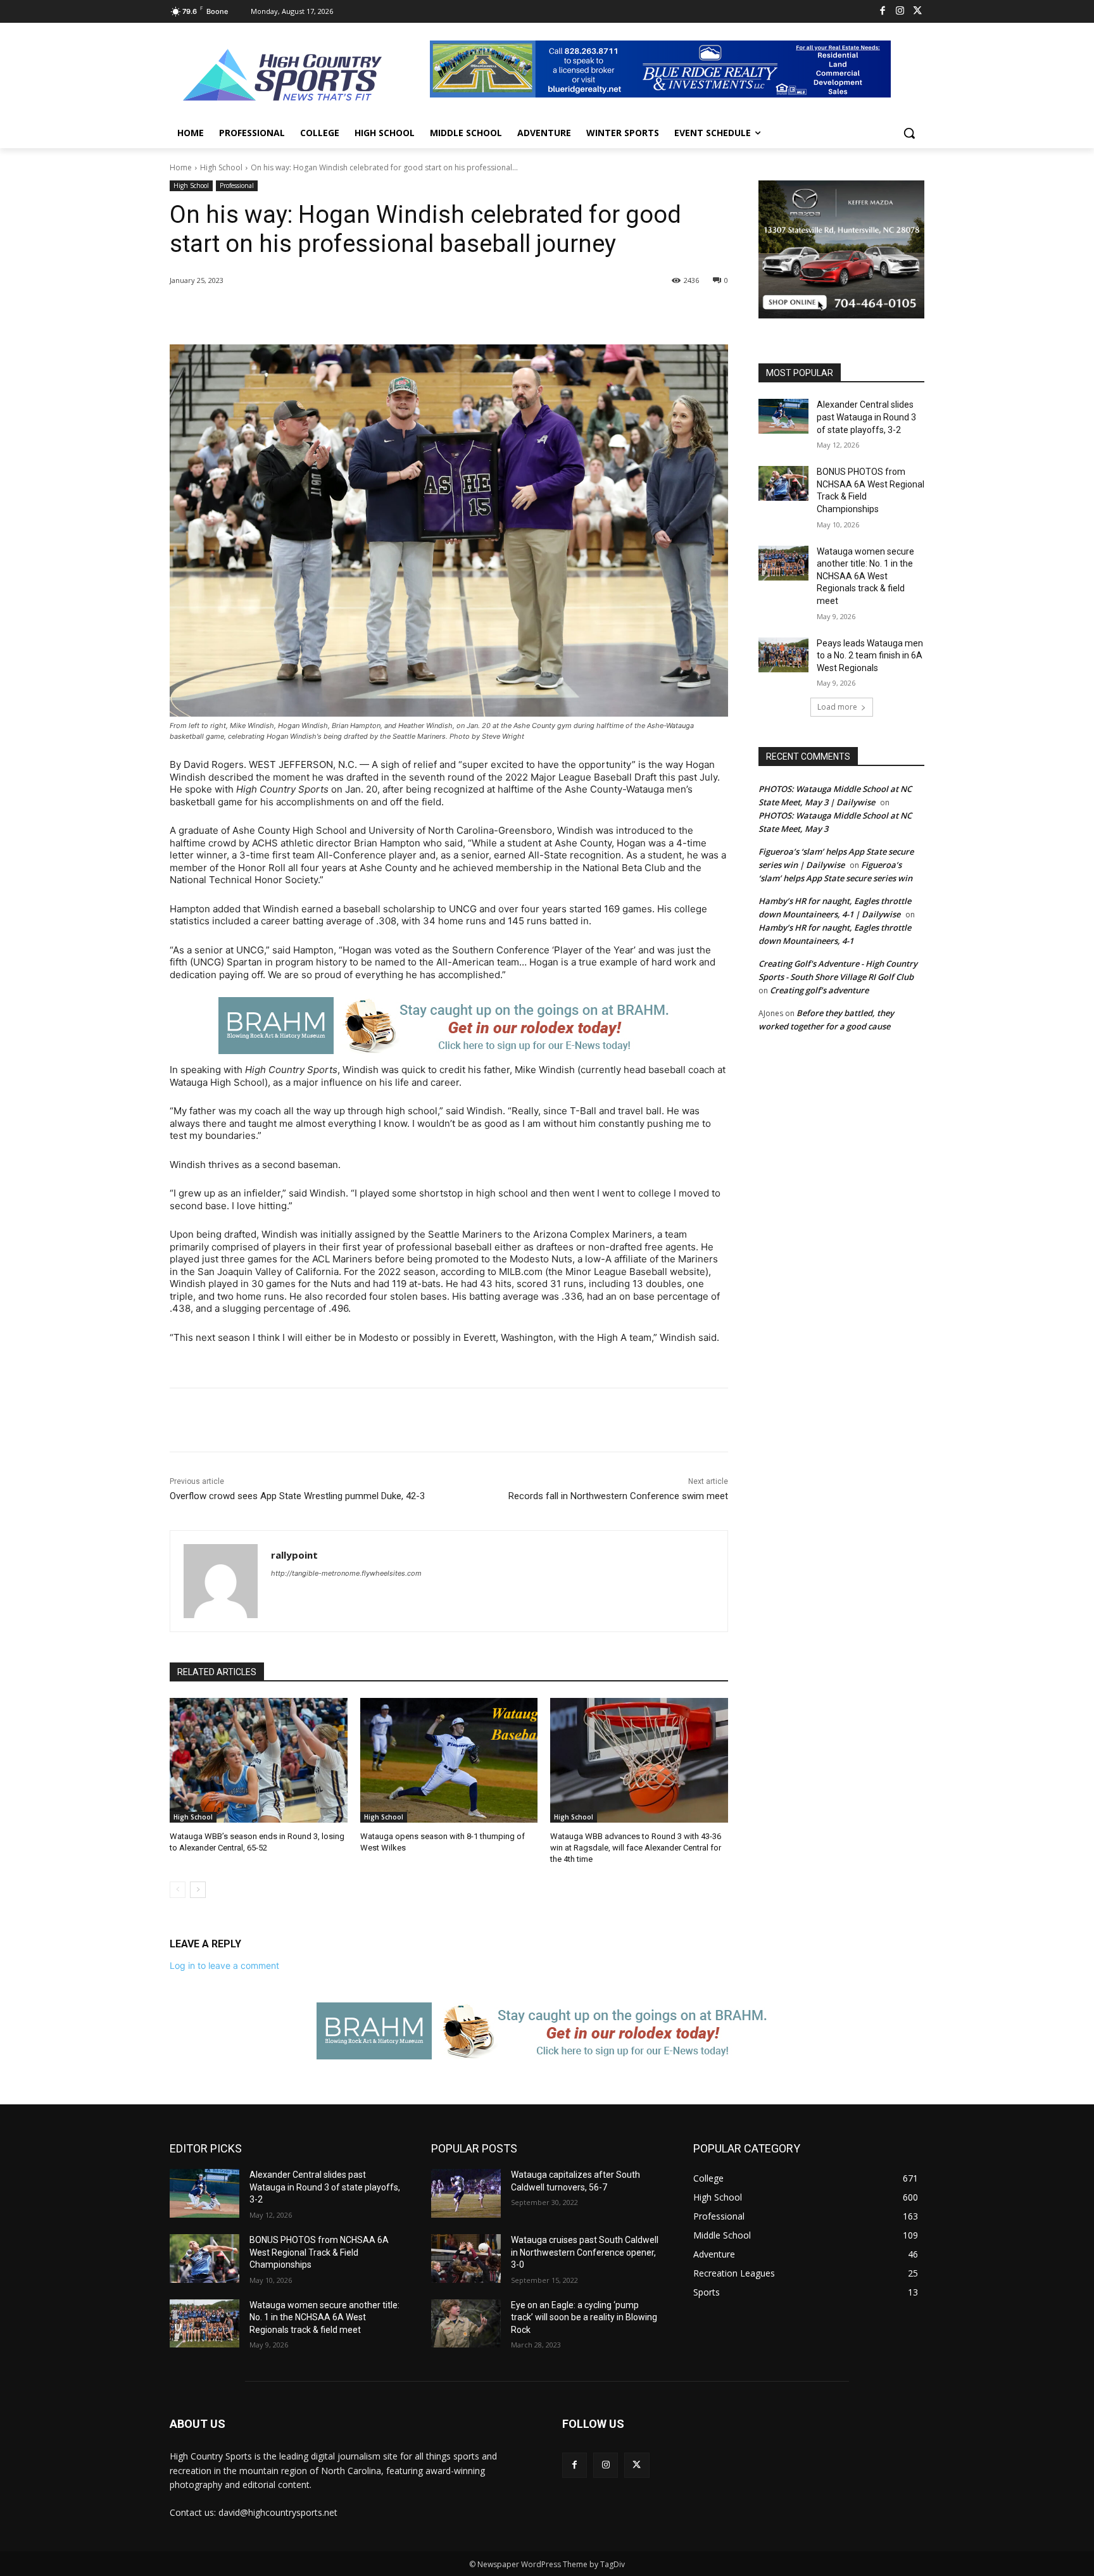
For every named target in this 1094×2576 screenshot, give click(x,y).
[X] (918, 12)
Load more (837, 707)
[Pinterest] (319, 313)
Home (181, 167)
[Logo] (283, 77)
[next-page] (198, 1890)
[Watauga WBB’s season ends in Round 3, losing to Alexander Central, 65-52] (259, 1760)
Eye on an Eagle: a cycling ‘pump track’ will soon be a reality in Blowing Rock (584, 2317)
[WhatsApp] (348, 313)
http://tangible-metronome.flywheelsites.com (346, 1573)
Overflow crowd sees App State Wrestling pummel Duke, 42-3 (297, 1496)
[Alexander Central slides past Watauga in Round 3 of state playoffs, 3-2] (783, 416)
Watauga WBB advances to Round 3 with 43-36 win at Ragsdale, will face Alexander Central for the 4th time (636, 1848)
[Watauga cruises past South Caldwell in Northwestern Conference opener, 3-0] (466, 2259)
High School (221, 167)
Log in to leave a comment (224, 1965)
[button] (909, 133)
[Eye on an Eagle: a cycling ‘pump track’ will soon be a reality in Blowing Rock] (466, 2324)
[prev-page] (178, 1890)
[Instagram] (900, 12)
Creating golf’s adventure (819, 990)
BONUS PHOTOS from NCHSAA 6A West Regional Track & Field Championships (319, 2252)
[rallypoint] (221, 1581)
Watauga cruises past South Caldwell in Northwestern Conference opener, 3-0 (585, 2252)
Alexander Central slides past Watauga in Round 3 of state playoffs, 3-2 (866, 417)
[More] (378, 313)
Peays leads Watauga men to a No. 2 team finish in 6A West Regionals (870, 656)
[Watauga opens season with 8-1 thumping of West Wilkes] (449, 1760)
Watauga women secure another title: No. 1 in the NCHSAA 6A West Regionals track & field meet (865, 576)
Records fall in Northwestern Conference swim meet (618, 1496)
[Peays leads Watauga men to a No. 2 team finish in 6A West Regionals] (783, 655)
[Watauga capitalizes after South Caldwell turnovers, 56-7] (466, 2193)
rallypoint (294, 1555)
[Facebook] (883, 12)
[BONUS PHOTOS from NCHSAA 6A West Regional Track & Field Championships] (783, 483)
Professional (237, 185)
